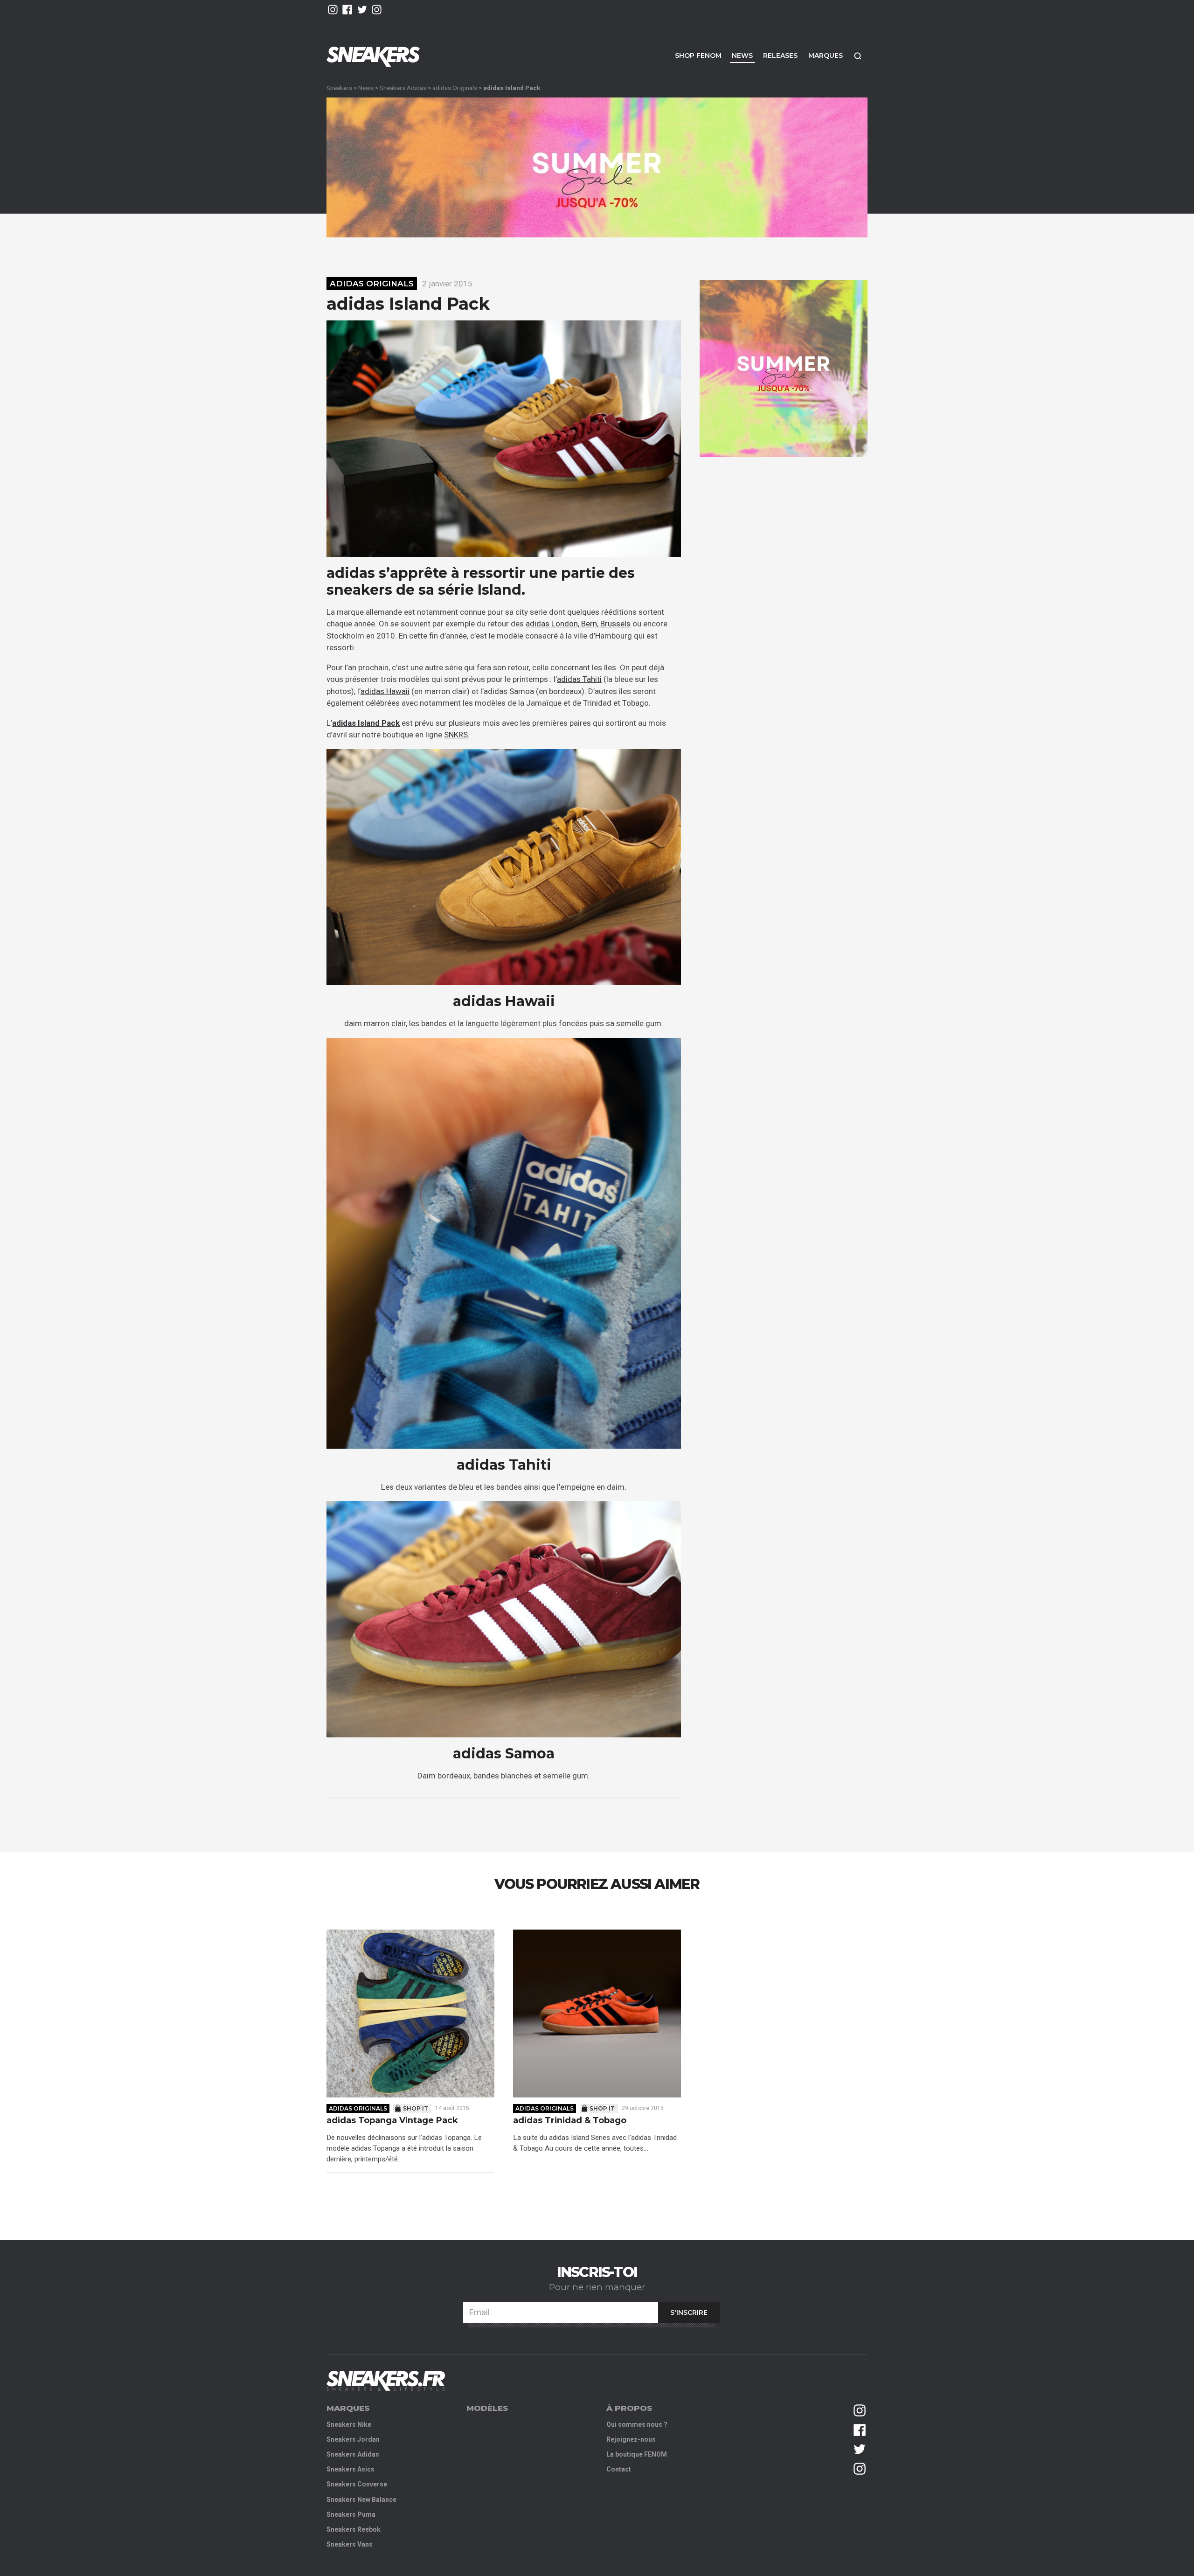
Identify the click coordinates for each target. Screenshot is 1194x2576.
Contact (619, 2469)
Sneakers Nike (349, 2424)
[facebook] (347, 10)
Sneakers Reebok (354, 2529)
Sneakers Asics (351, 2469)
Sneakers (339, 88)
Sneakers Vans (350, 2544)
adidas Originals (455, 88)
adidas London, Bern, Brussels (578, 624)
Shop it (416, 2108)
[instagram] (333, 10)
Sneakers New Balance (361, 2500)
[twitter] (362, 10)
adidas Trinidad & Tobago (570, 2121)
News (742, 56)
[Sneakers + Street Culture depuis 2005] (386, 2381)
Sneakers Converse (357, 2484)
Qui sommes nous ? (637, 2424)
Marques (826, 56)
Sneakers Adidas (403, 88)
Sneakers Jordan (353, 2439)
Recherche (858, 56)
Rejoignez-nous (631, 2439)
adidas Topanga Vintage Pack (392, 2121)
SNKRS (456, 735)
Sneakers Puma (351, 2514)
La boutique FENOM (637, 2454)
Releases (780, 56)
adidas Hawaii (385, 691)
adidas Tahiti (579, 679)
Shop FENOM (698, 56)
